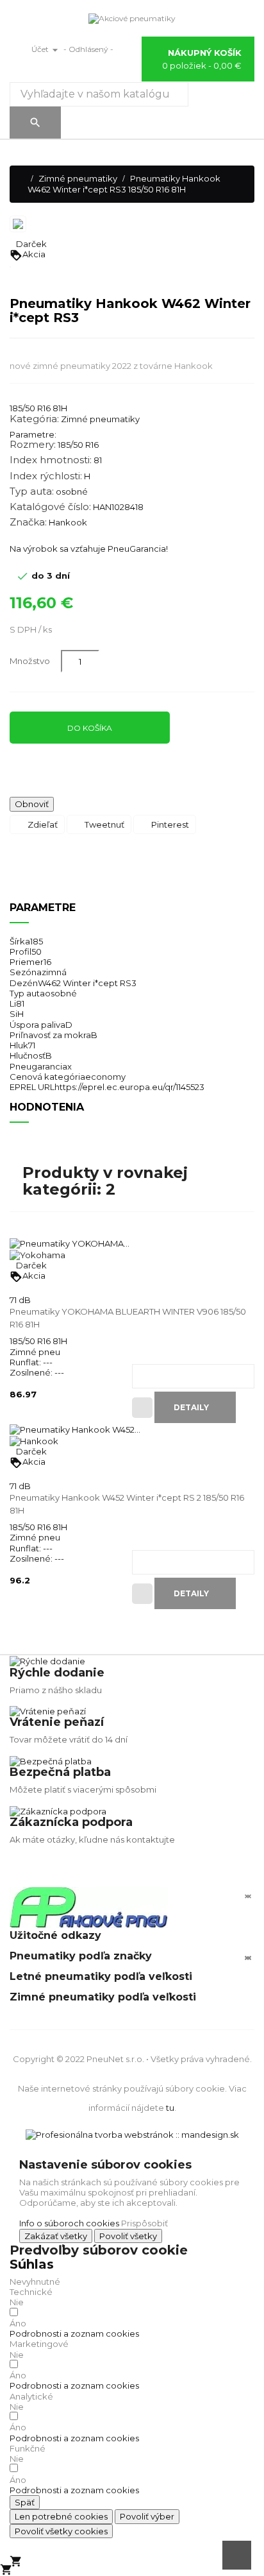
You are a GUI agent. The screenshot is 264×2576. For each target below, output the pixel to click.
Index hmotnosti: (51, 460)
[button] (74, 2333)
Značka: (28, 522)
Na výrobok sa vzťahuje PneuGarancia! (89, 549)
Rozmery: (33, 445)
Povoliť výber (147, 2516)
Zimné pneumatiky (100, 419)
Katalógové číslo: (50, 507)
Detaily (192, 1407)
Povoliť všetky (128, 2236)
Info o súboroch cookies (69, 2223)
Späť (25, 2502)
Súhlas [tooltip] (32, 2264)
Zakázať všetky (56, 2236)
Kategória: (34, 419)
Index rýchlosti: (46, 476)
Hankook (68, 522)
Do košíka (90, 728)
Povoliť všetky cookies (61, 2531)
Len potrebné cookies (61, 2516)
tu (170, 2108)
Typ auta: (32, 491)
